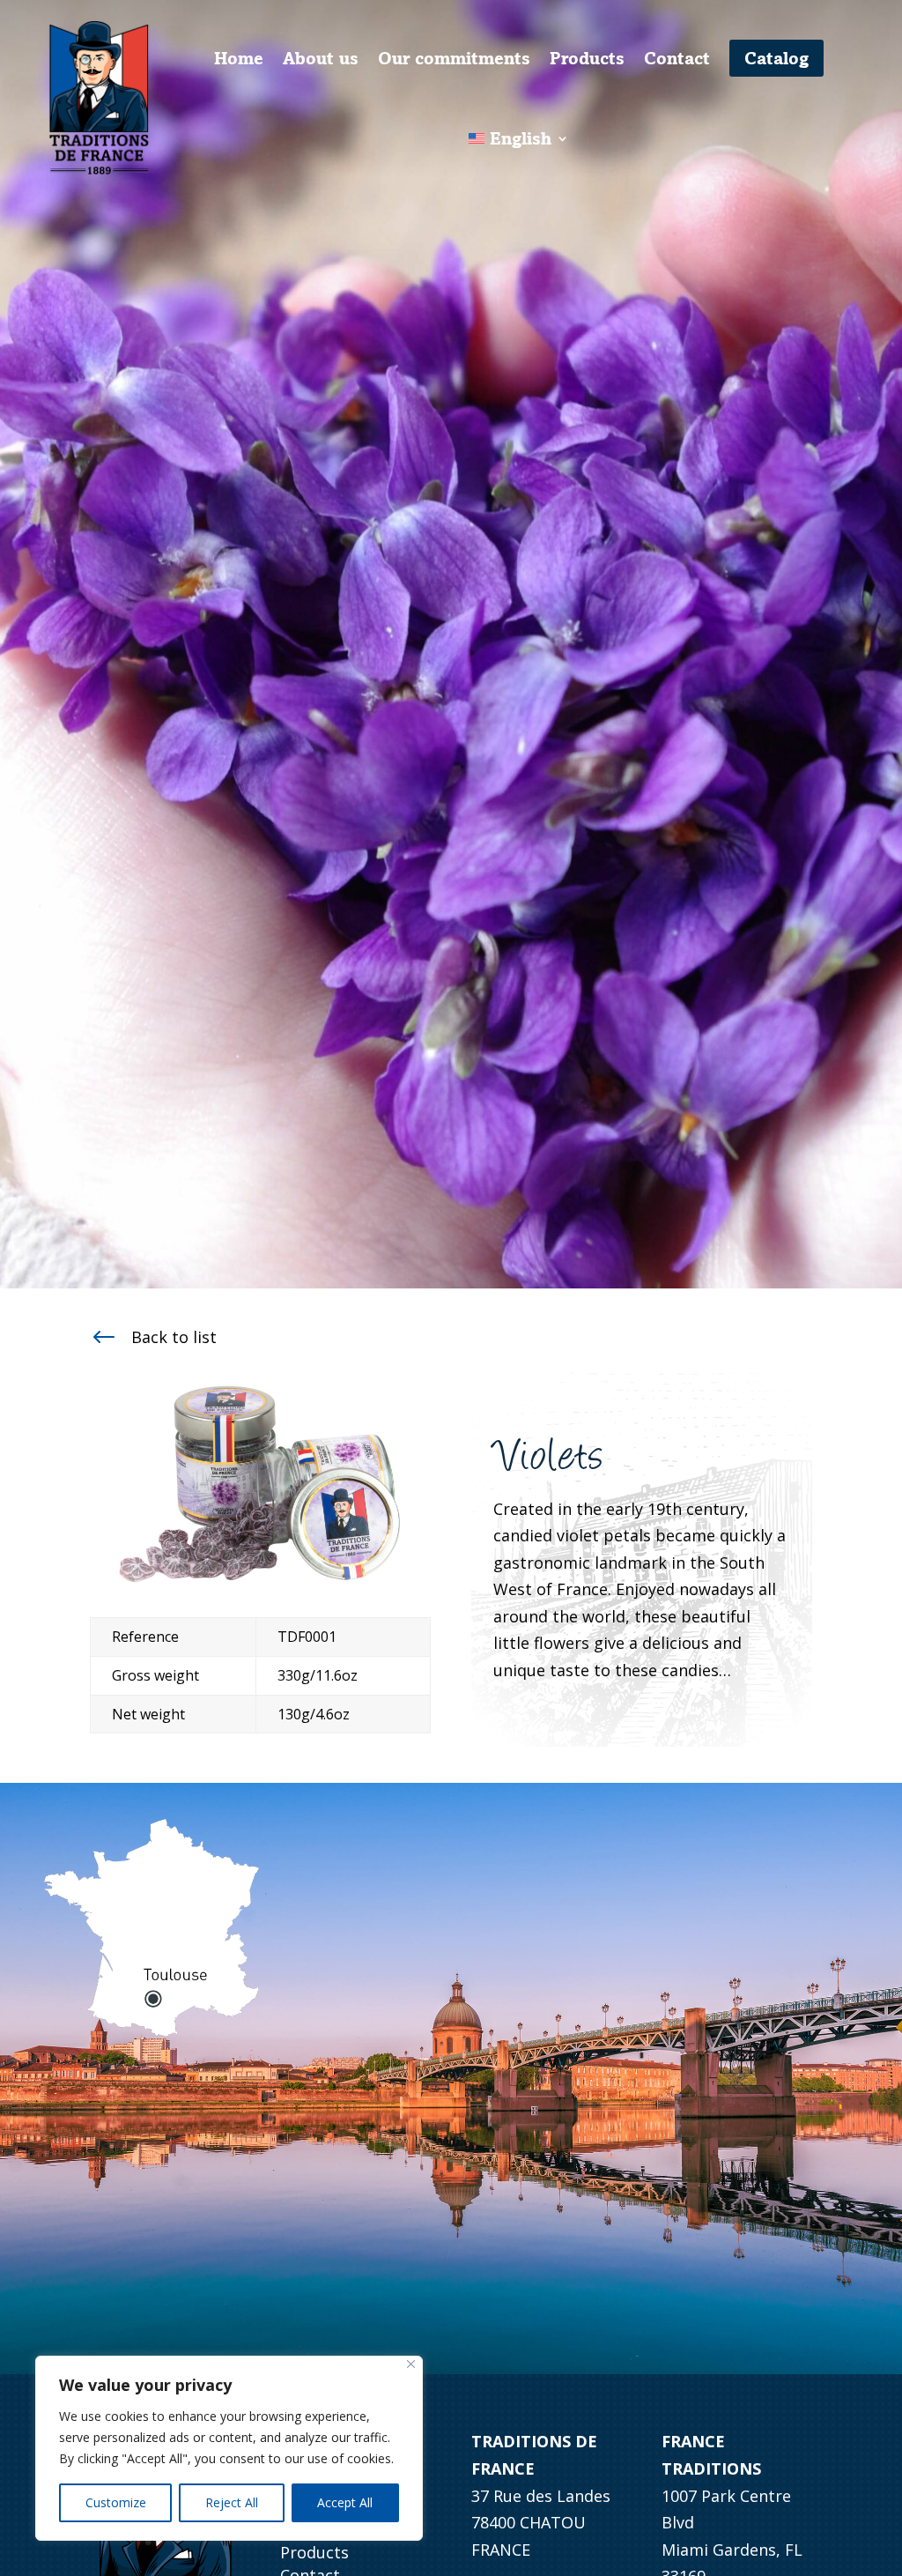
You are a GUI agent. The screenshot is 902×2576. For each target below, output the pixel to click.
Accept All (345, 2502)
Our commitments (454, 58)
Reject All (232, 2502)
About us (321, 58)
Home (239, 58)
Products (587, 58)
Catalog (776, 58)
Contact (677, 58)
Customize (116, 2502)
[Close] (411, 2364)
